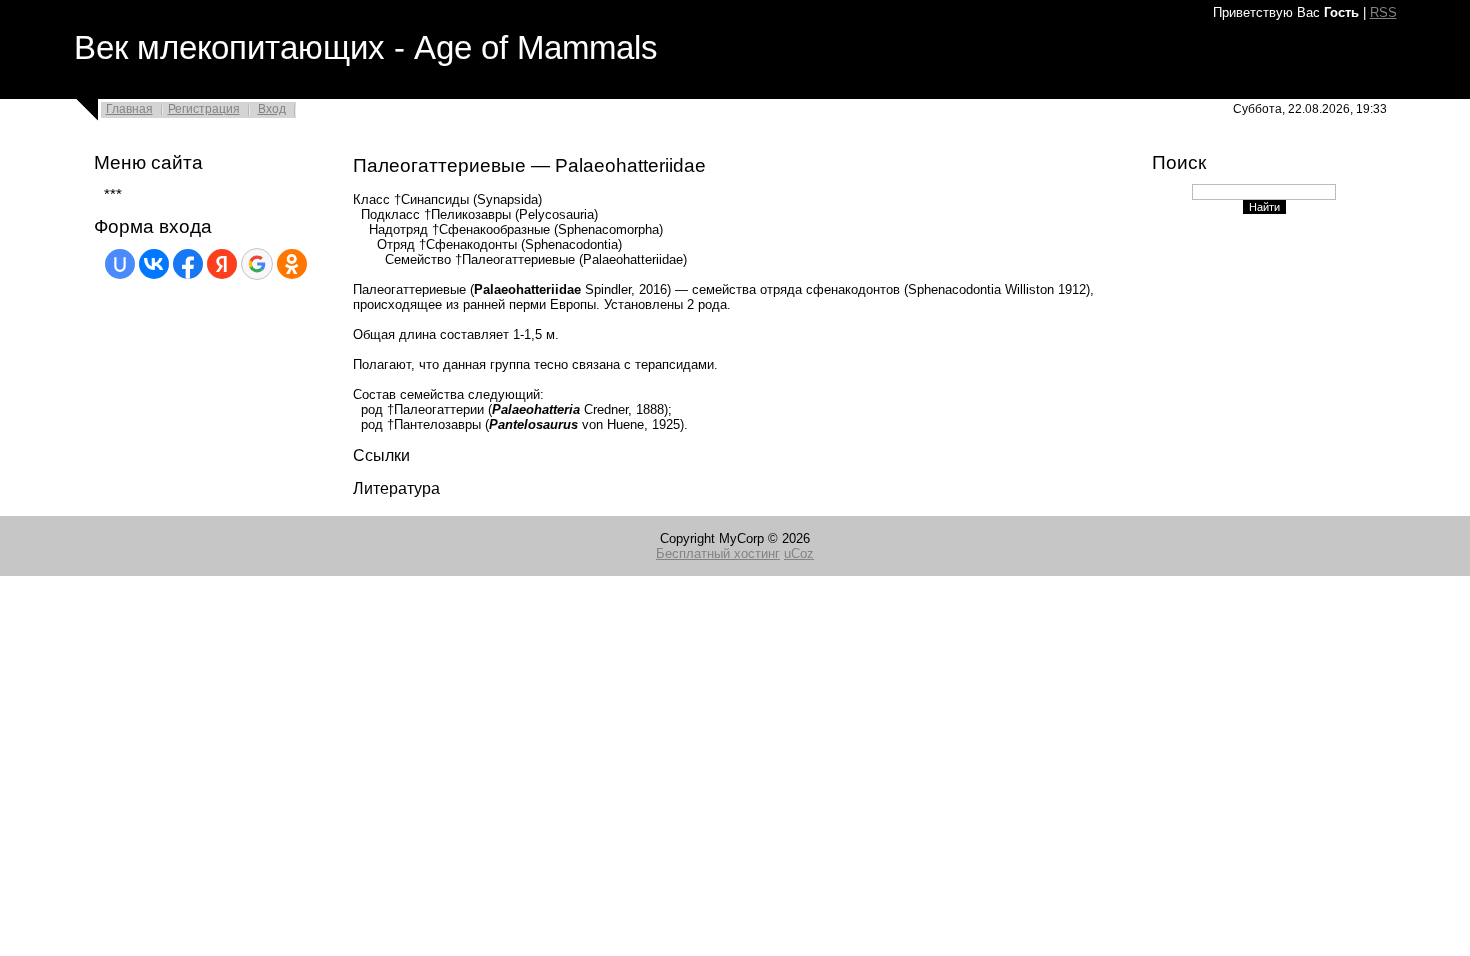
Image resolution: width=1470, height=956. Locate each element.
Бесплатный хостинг (718, 553)
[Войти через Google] (257, 264)
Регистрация (204, 109)
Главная (129, 109)
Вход (272, 109)
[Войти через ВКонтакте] (154, 264)
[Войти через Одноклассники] (292, 264)
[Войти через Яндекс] (222, 264)
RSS (1383, 12)
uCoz (799, 553)
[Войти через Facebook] (188, 264)
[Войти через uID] (120, 264)
